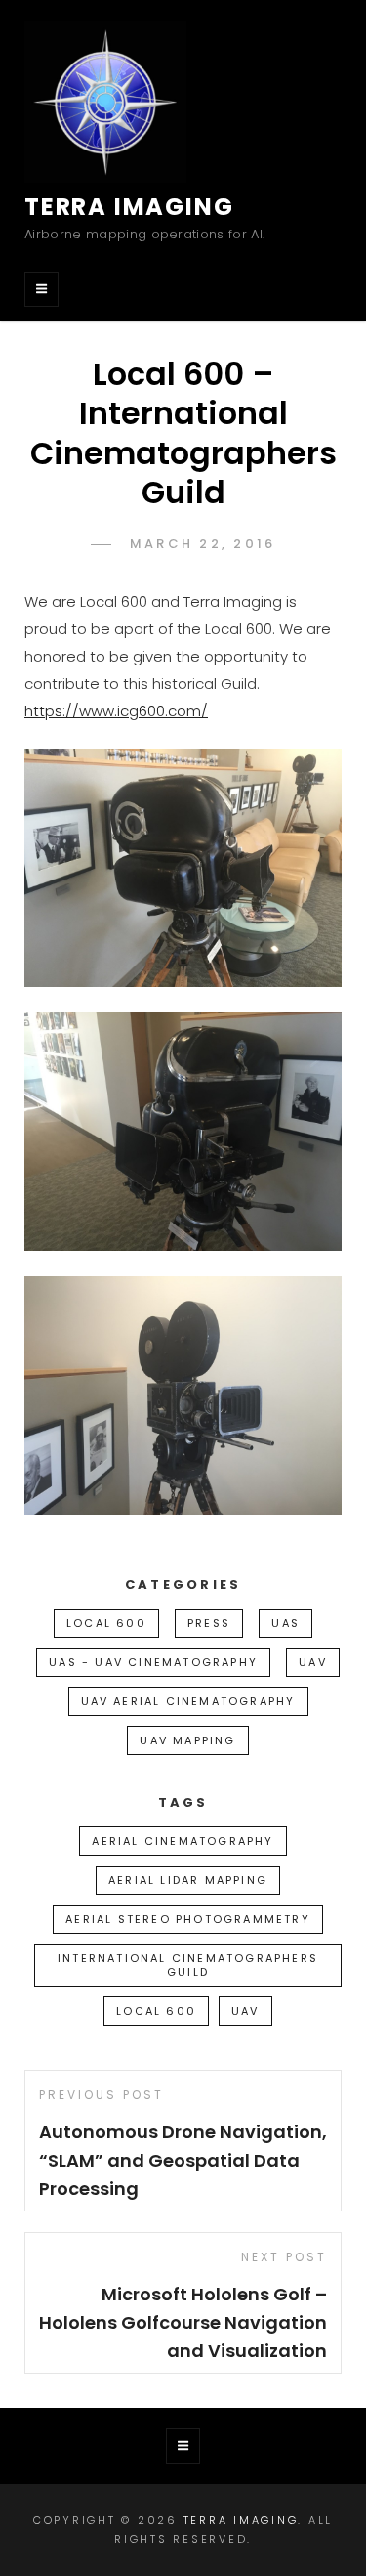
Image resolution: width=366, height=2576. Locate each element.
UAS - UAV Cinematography (153, 1662)
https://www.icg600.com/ (116, 711)
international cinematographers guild (188, 1965)
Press (209, 1623)
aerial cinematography (183, 1841)
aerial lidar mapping (188, 1880)
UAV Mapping (187, 1740)
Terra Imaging (129, 207)
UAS (285, 1623)
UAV (313, 1662)
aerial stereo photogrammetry (188, 1919)
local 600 (156, 2011)
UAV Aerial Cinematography (188, 1701)
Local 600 (106, 1623)
